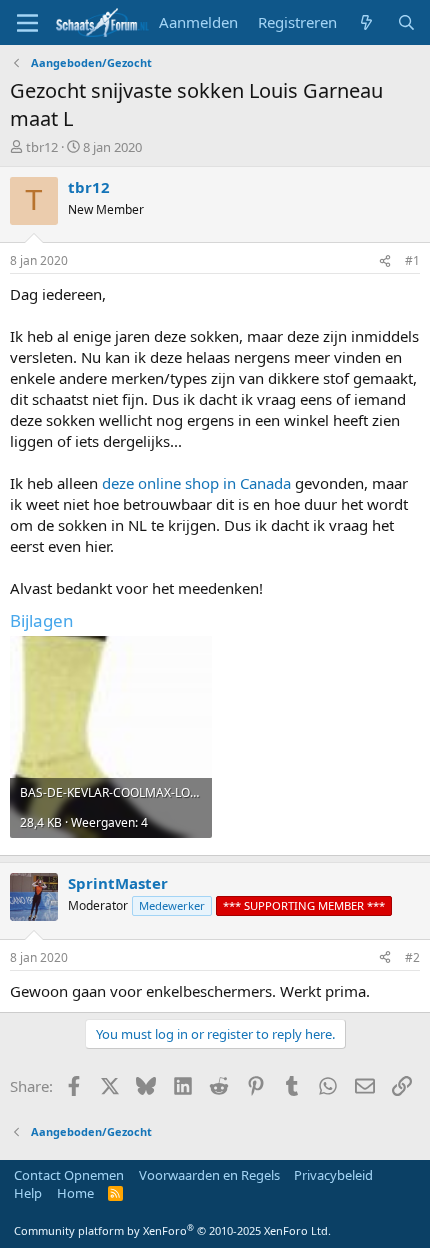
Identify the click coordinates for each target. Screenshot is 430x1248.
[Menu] (27, 23)
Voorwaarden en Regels (209, 1175)
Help (28, 1193)
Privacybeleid (333, 1175)
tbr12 (42, 147)
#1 (412, 260)
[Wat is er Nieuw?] (366, 22)
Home (75, 1193)
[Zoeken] (406, 22)
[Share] (385, 261)
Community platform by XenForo (172, 1230)
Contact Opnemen (69, 1175)
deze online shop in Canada (196, 483)
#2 (412, 957)
